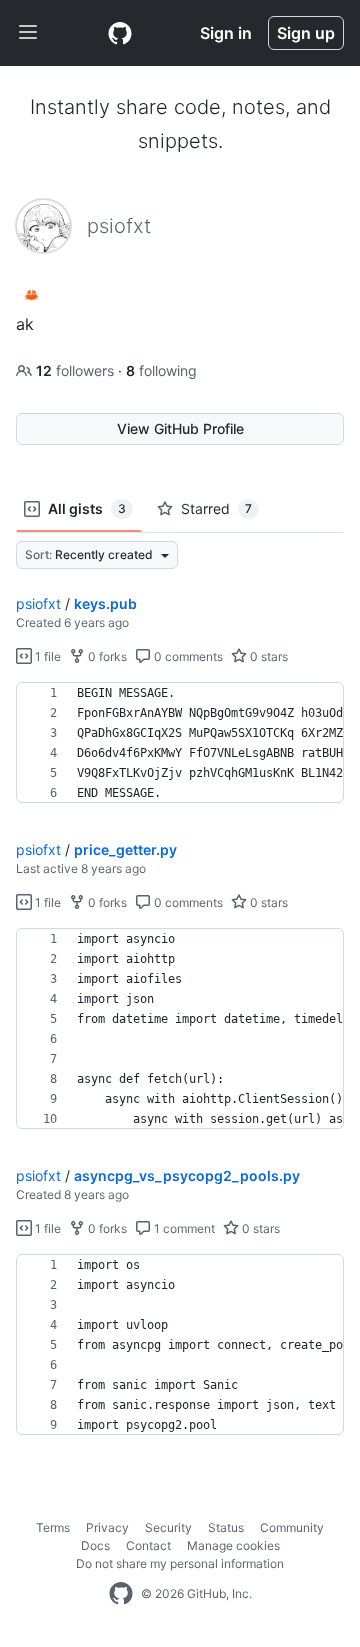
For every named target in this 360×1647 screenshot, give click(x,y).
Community (292, 1527)
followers (77, 370)
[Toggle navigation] (28, 33)
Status (226, 1527)
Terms (53, 1527)
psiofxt (38, 603)
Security (168, 1527)
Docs (95, 1545)
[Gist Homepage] (120, 33)
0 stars (267, 656)
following (161, 370)
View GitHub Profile (180, 428)
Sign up (306, 33)
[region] (180, 743)
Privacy (107, 1527)
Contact (148, 1545)
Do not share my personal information (180, 1563)
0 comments (187, 656)
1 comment (183, 1228)
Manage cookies (233, 1545)
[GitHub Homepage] (121, 1594)
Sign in (226, 33)
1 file (46, 656)
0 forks (106, 656)
